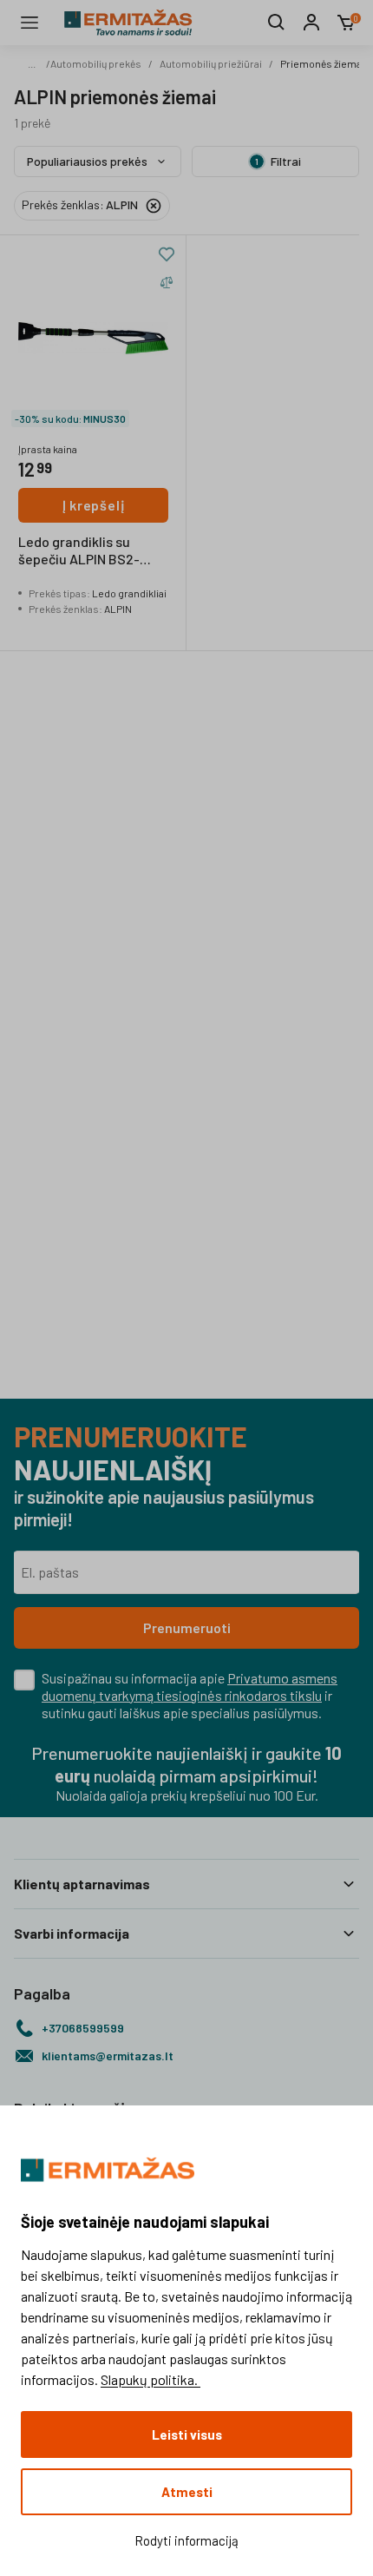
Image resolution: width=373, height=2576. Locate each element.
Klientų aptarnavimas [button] (82, 1884)
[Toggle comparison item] (167, 282)
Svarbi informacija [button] (72, 1933)
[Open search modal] (277, 23)
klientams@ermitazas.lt (108, 2056)
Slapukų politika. (151, 2379)
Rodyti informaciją (186, 2540)
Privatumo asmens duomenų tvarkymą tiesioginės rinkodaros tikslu (190, 1687)
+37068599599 (83, 2028)
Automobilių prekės (96, 63)
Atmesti (187, 2492)
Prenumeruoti (187, 1627)
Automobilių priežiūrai (211, 63)
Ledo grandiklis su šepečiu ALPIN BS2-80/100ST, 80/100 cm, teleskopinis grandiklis (88, 551)
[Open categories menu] (29, 23)
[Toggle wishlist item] (167, 254)
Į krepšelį (94, 505)
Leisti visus (187, 2434)
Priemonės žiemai (322, 63)
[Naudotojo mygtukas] (311, 23)
